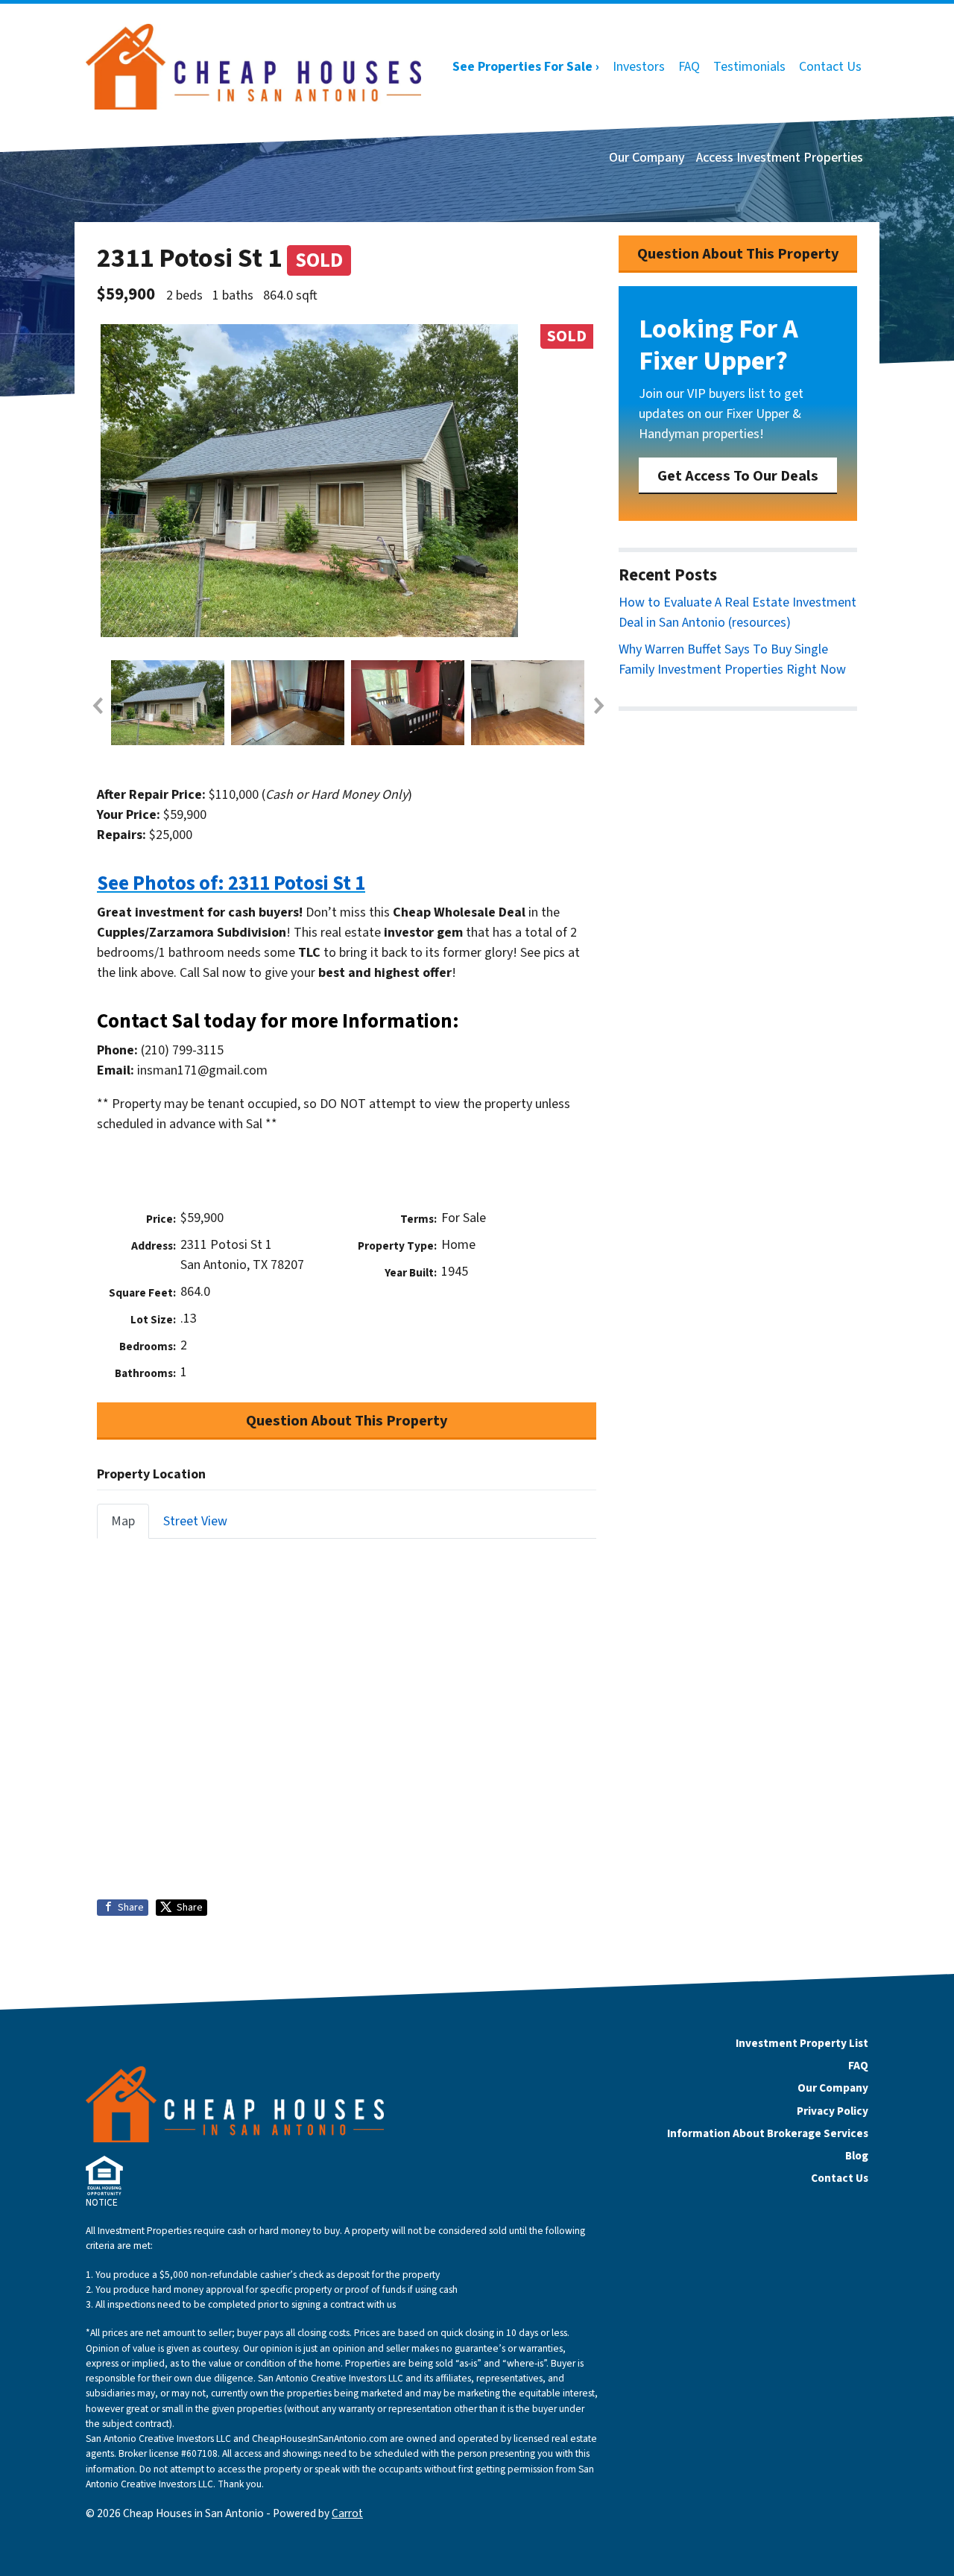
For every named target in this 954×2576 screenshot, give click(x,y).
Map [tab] (123, 1521)
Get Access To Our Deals (738, 476)
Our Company (647, 158)
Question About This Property (347, 1421)
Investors (639, 67)
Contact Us (830, 67)
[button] (97, 706)
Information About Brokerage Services (768, 2133)
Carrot (347, 2513)
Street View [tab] (195, 1521)
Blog (857, 2156)
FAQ (689, 67)
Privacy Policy (833, 2111)
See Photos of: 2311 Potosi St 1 (231, 883)
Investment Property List (802, 2043)
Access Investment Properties (780, 158)
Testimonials (749, 67)
